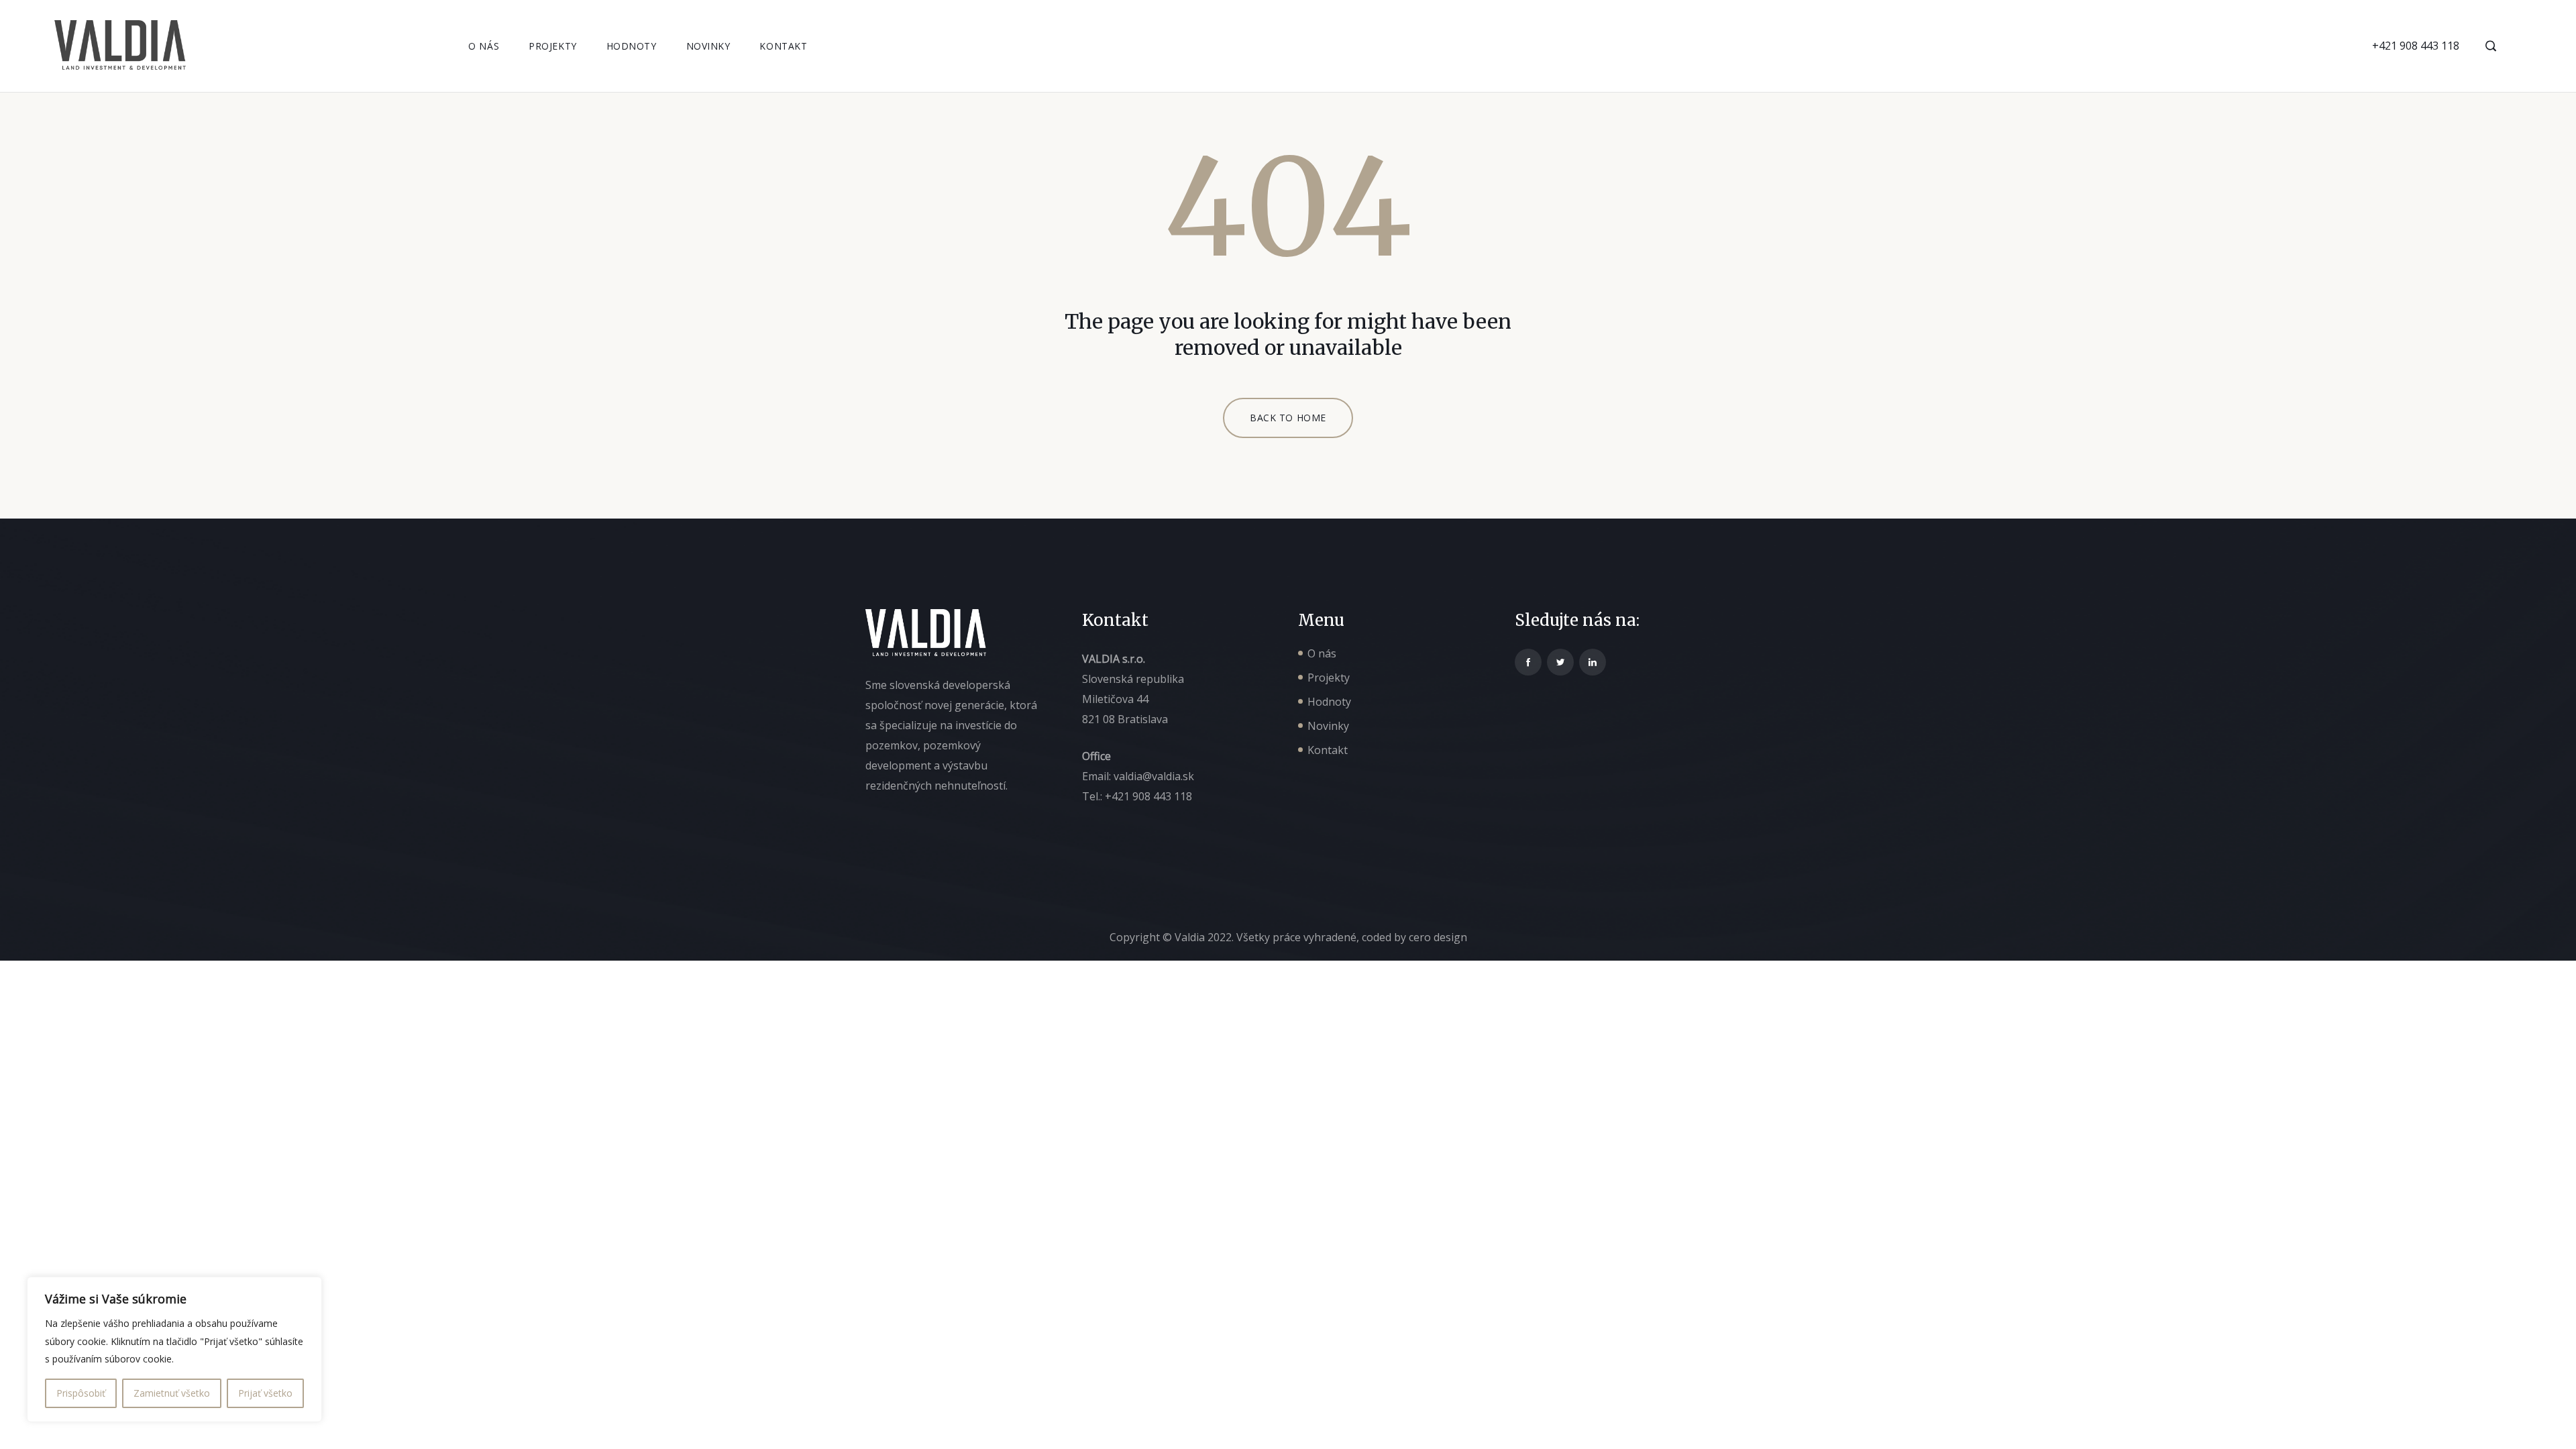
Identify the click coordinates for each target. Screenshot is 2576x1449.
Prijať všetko (265, 1393)
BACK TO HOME (1288, 418)
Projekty (552, 46)
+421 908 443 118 (2416, 46)
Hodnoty (632, 46)
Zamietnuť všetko (172, 1393)
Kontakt (783, 46)
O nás (484, 46)
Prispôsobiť (81, 1393)
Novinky (708, 46)
